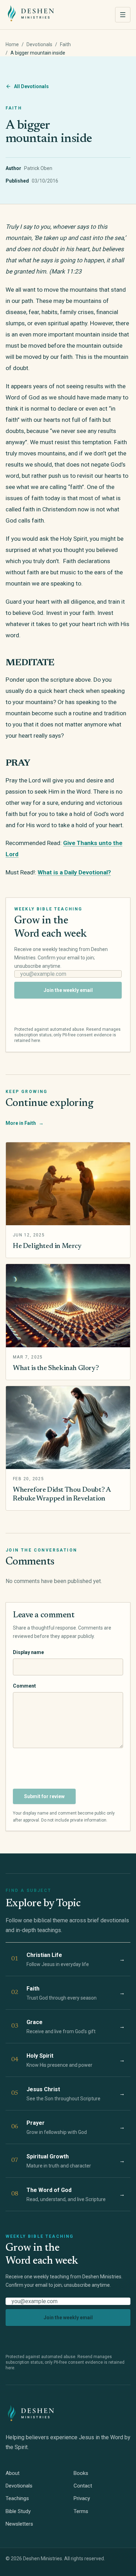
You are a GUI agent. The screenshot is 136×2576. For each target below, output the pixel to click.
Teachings (17, 2498)
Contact (83, 2486)
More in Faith (25, 1123)
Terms (81, 2511)
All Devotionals (31, 86)
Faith (65, 44)
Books (81, 2473)
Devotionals (39, 44)
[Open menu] (123, 15)
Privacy (82, 2498)
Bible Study (18, 2511)
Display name (28, 1652)
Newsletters (19, 2524)
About (13, 2473)
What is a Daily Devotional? (74, 872)
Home (12, 44)
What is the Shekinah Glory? (56, 1368)
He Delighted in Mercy (47, 1246)
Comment (24, 1686)
